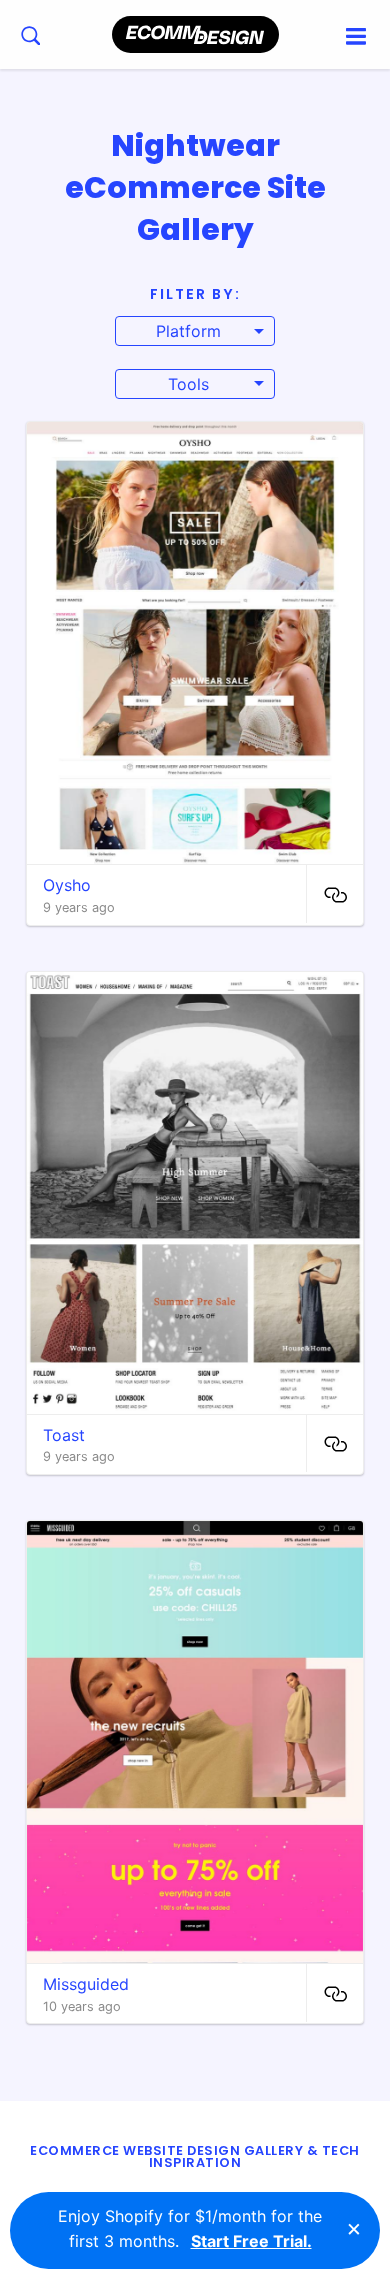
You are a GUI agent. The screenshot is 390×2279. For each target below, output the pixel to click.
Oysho (67, 885)
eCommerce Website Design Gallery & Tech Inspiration (195, 2157)
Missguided (86, 1984)
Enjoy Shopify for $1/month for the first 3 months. (190, 2229)
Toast (64, 1435)
